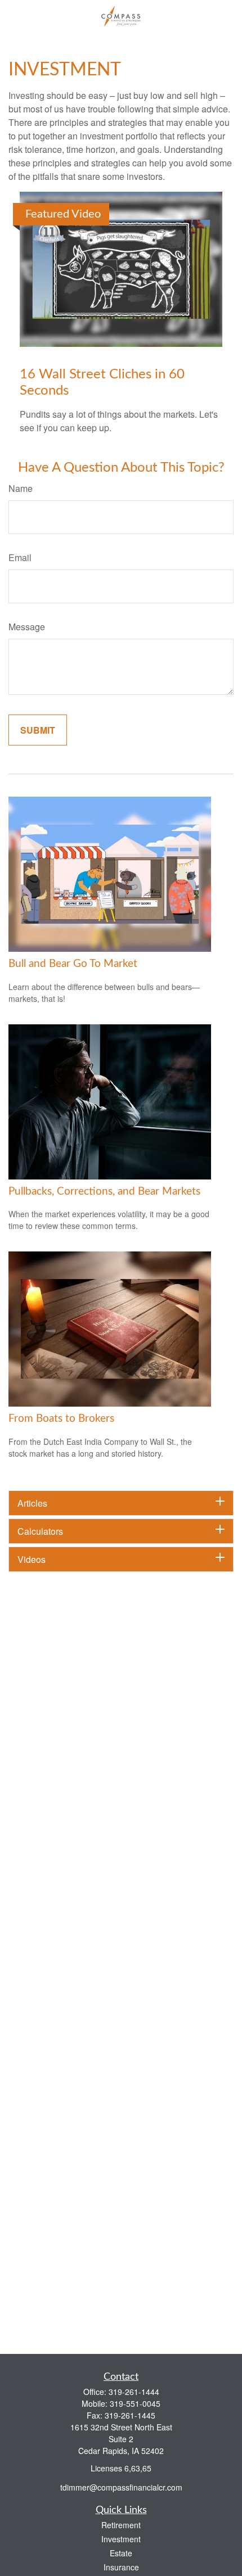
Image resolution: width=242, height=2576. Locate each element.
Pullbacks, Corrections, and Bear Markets (104, 1192)
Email (20, 557)
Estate (121, 2553)
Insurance (121, 2567)
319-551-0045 (135, 2403)
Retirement (121, 2525)
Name (21, 488)
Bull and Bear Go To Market (73, 964)
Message (27, 627)
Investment (121, 2539)
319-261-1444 (134, 2392)
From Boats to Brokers (61, 1419)
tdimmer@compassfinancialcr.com (121, 2487)
